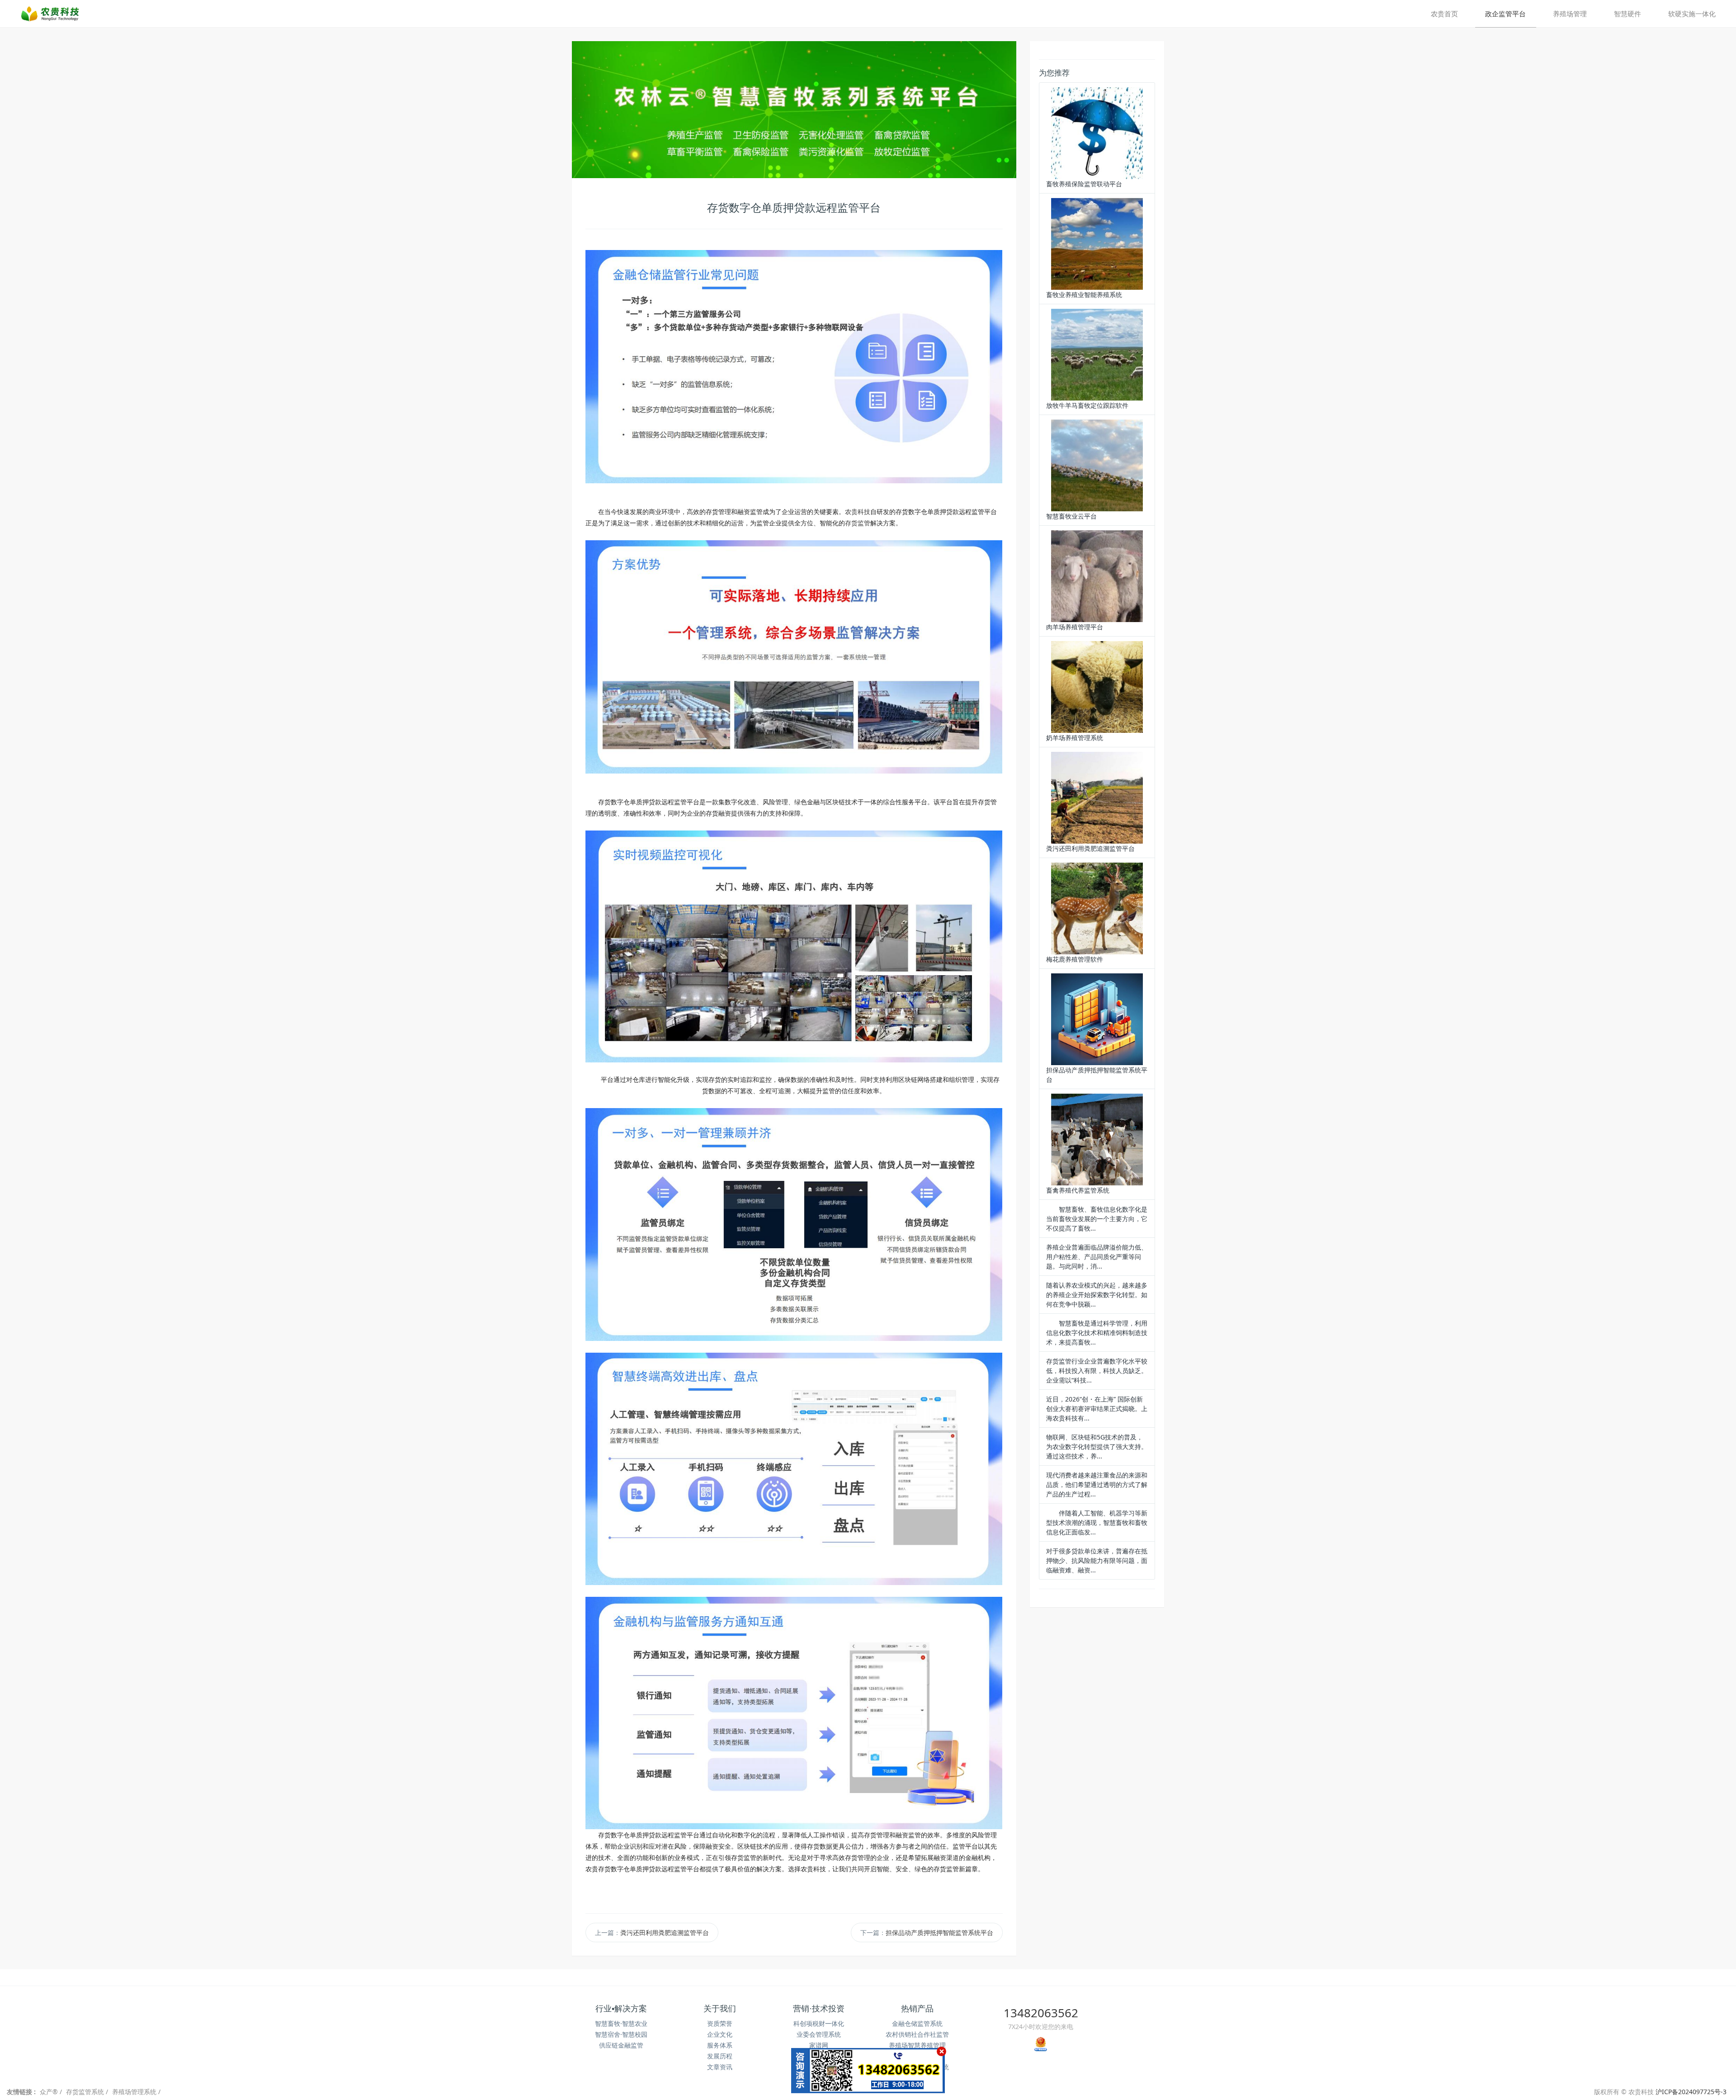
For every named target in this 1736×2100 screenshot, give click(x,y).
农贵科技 (858, 512)
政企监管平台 (1505, 14)
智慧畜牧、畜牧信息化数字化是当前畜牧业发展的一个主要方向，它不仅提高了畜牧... (1097, 1219)
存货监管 (858, 523)
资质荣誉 (720, 2023)
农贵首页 (1444, 14)
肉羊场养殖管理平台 (1075, 627)
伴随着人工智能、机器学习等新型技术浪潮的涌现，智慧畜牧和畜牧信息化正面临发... (1097, 1522)
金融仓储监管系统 (917, 2023)
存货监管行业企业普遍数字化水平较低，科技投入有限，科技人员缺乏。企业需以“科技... (1097, 1371)
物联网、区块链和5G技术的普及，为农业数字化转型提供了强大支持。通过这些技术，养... (1097, 1446)
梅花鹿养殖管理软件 (1075, 959)
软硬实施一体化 (1692, 14)
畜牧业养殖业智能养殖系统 (1084, 295)
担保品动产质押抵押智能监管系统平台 (939, 1932)
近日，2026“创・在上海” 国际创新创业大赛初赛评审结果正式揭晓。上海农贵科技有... (1097, 1409)
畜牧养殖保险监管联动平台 (1084, 184)
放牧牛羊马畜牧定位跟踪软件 (1087, 405)
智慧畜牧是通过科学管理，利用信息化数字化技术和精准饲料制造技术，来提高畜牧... (1097, 1333)
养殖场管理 (1570, 14)
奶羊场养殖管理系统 (1075, 738)
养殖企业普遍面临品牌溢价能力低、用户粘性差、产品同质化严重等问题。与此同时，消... (1097, 1257)
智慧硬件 (1627, 14)
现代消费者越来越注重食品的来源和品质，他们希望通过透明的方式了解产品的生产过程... (1097, 1484)
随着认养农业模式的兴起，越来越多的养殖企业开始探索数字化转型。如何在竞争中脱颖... (1097, 1295)
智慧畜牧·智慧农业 (621, 2023)
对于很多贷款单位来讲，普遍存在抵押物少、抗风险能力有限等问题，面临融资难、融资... (1097, 1560)
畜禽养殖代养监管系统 (1078, 1190)
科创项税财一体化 (819, 2023)
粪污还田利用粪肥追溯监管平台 (665, 1932)
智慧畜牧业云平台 (1071, 516)
